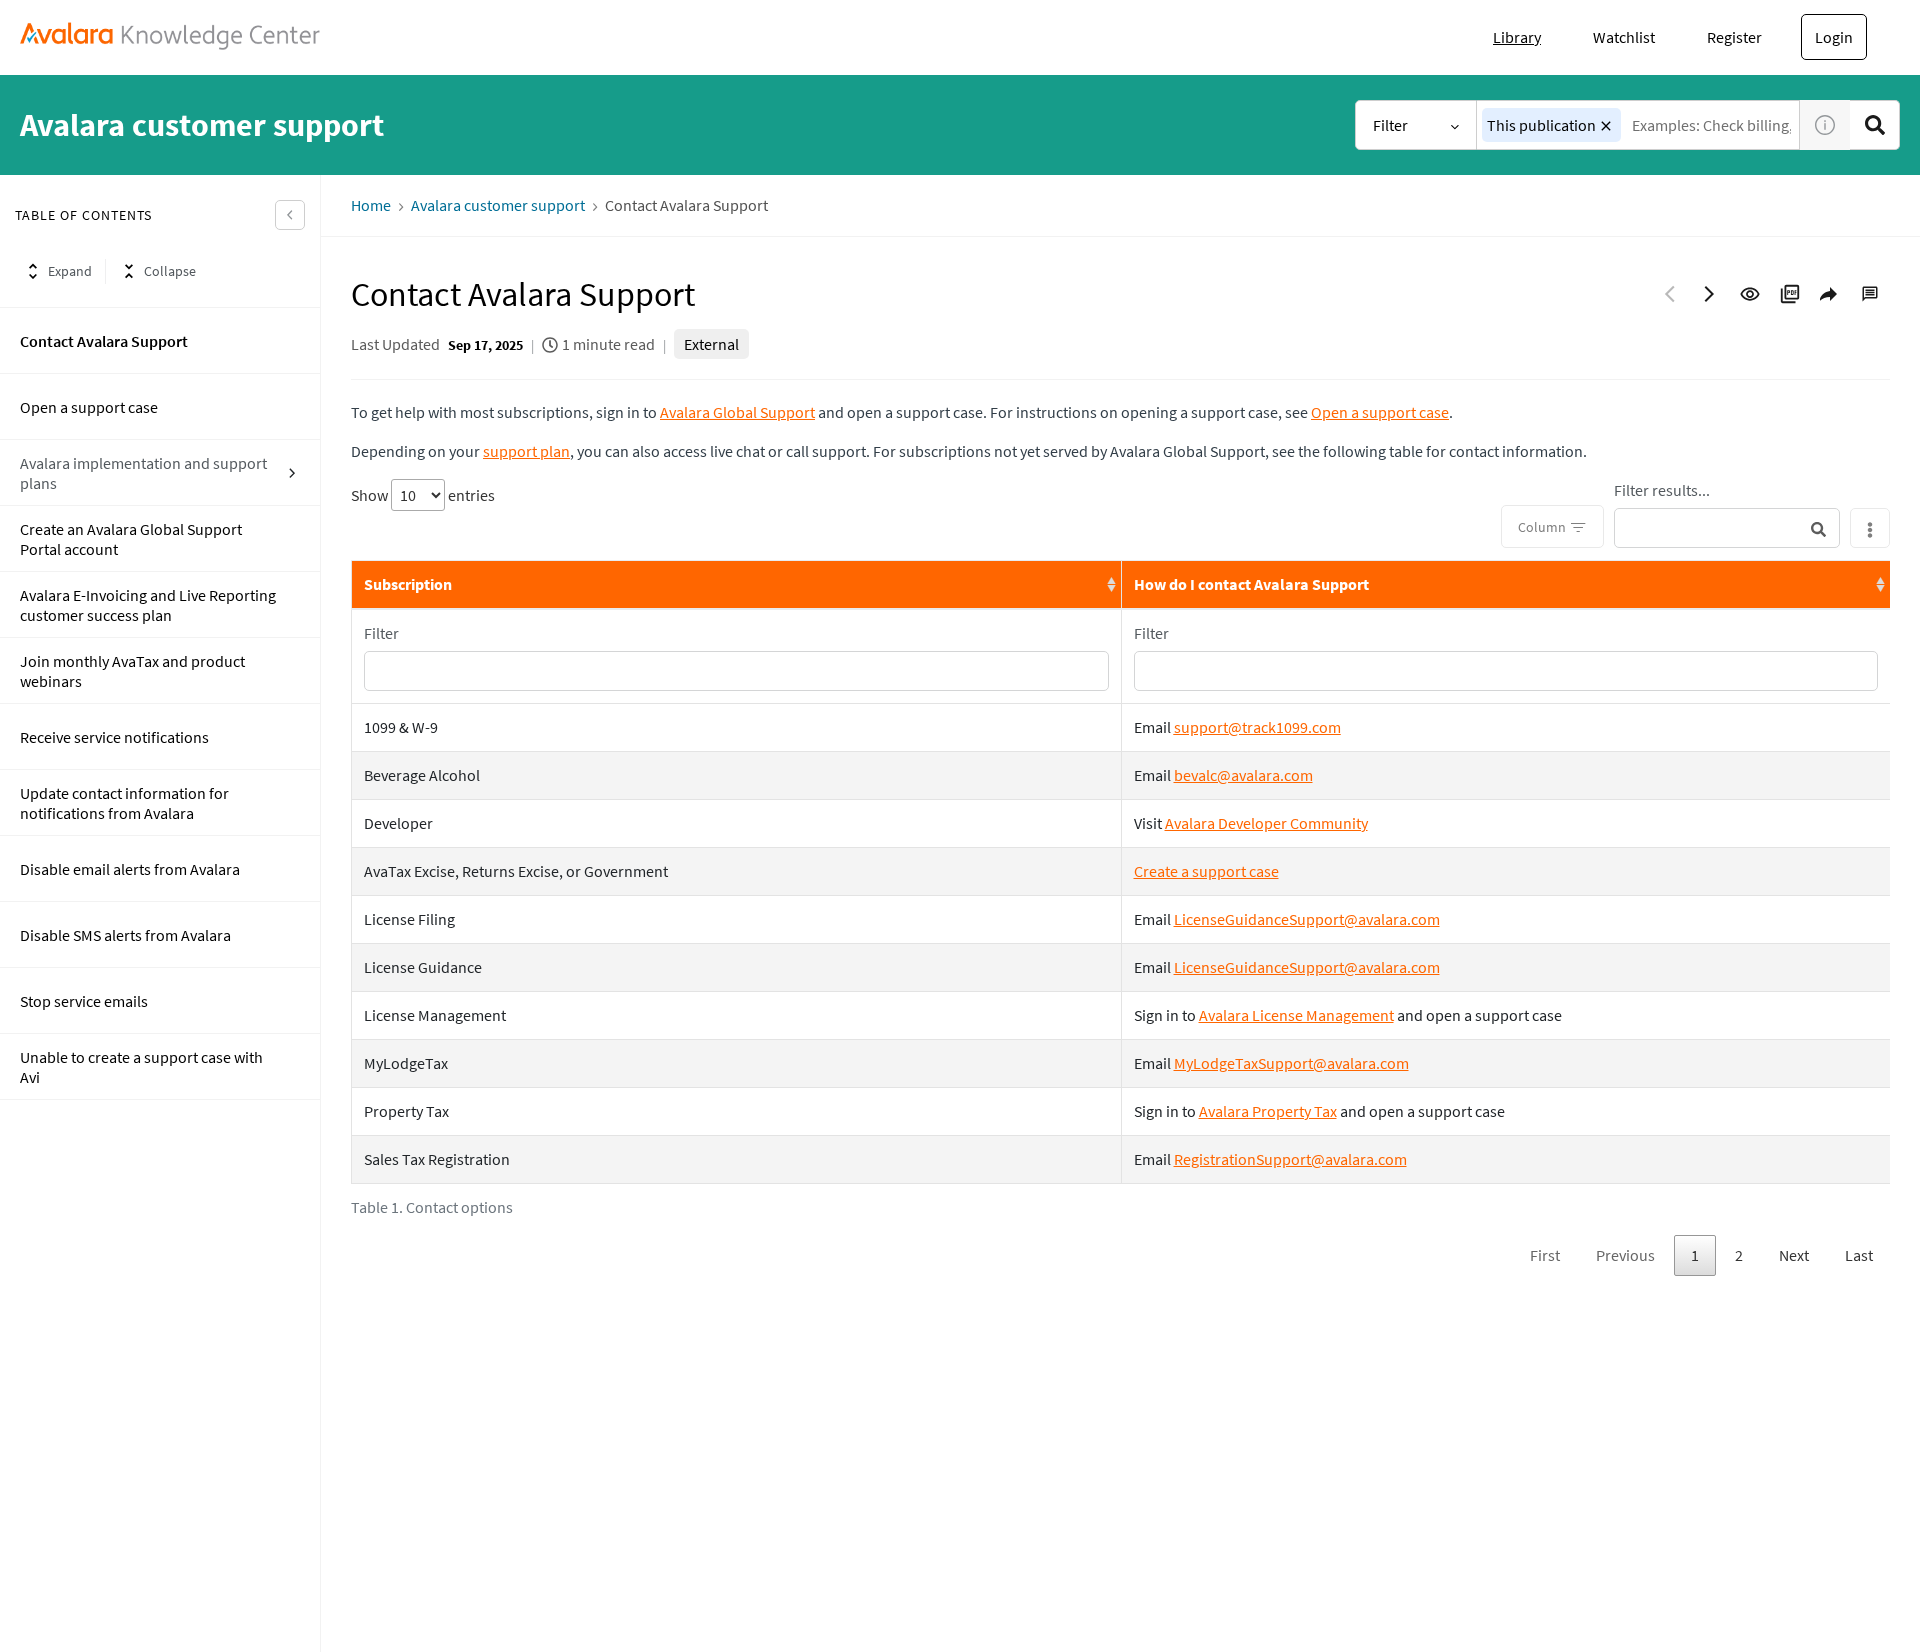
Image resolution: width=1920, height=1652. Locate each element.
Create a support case (1206, 871)
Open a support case (89, 407)
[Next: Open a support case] (1710, 294)
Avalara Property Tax (1268, 1111)
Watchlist (1624, 37)
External (711, 344)
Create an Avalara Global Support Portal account (131, 539)
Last (1859, 1255)
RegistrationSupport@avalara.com (1290, 1159)
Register (1734, 37)
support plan (526, 451)
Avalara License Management (1296, 1015)
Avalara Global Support (737, 412)
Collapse (170, 271)
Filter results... (1662, 490)
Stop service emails (84, 1001)
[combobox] (1638, 125)
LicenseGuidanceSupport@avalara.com (1307, 919)
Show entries (423, 495)
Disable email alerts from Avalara (130, 869)
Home (371, 205)
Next (1794, 1255)
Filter (1390, 125)
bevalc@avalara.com (1243, 775)
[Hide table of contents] (290, 215)
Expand (70, 271)
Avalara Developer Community (1266, 823)
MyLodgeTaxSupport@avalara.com (1291, 1063)
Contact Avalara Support (104, 341)
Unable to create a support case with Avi (141, 1067)
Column (1542, 527)
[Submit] (1818, 528)
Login (1834, 37)
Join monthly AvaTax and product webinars (132, 671)
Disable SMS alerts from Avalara (125, 935)
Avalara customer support (498, 205)
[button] (1606, 126)
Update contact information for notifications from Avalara (124, 803)
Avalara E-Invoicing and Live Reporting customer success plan (148, 605)
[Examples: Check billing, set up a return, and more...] (1875, 125)
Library (1517, 37)
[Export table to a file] (1870, 528)
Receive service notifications (114, 737)
